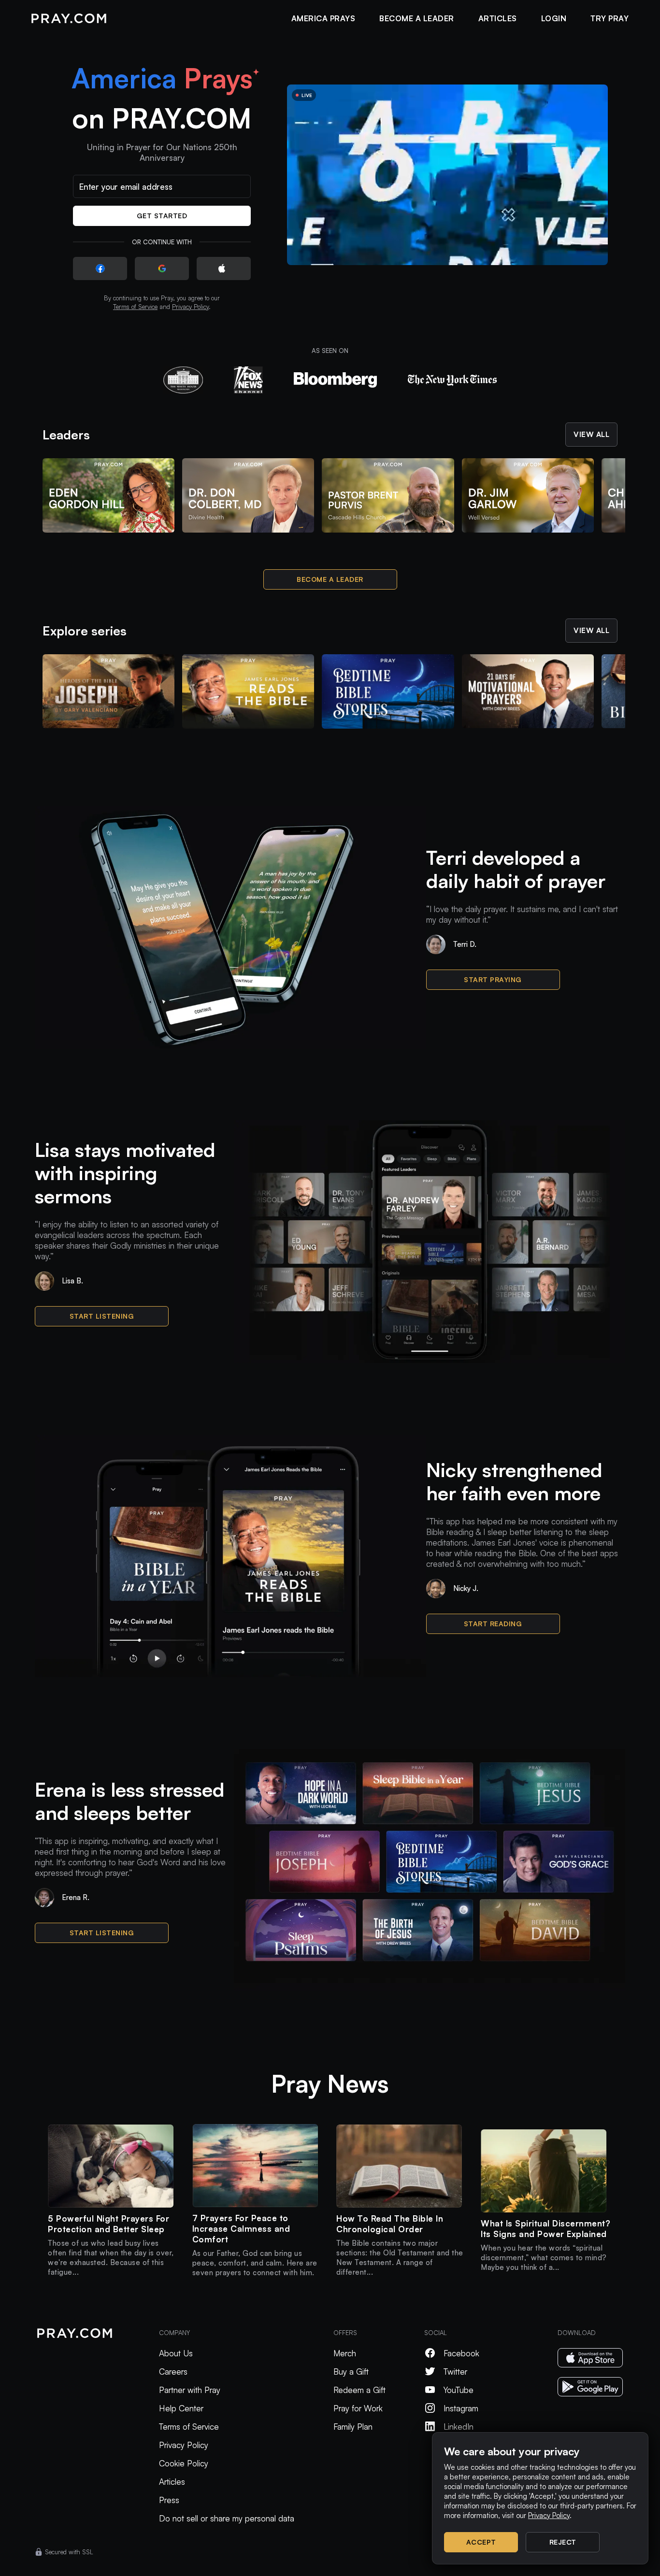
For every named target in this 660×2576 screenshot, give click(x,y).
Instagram (461, 2408)
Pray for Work (358, 2408)
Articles (172, 2482)
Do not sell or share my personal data (227, 2518)
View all (591, 434)
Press (169, 2500)
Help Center (181, 2408)
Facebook (461, 2353)
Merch (345, 2353)
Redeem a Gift (359, 2390)
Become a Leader (330, 579)
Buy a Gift (351, 2372)
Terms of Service (135, 307)
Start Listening (102, 1316)
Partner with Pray (190, 2390)
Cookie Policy (184, 2463)
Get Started (162, 216)
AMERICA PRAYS (323, 18)
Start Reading (493, 1624)
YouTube (459, 2390)
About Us (176, 2353)
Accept (481, 2542)
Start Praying (493, 979)
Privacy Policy (190, 307)
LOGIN (554, 18)
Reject (563, 2542)
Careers (173, 2372)
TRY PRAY (610, 18)
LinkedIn (459, 2427)
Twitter (455, 2372)
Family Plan (353, 2427)
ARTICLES (498, 18)
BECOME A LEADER (417, 18)
